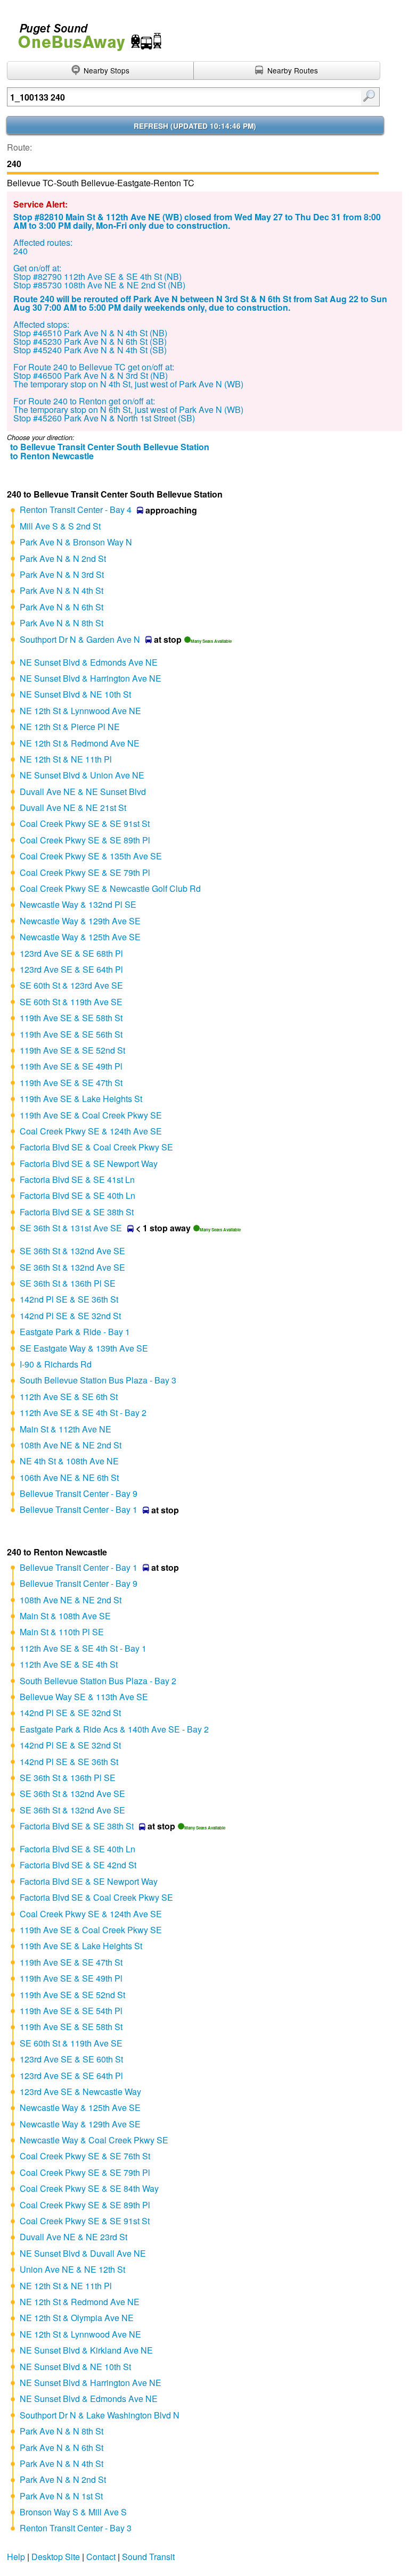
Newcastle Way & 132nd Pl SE (78, 904)
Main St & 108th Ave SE (65, 1616)
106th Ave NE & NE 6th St (69, 1477)
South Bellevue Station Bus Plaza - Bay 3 (98, 1380)
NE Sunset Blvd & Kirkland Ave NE (86, 2350)
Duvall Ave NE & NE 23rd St (73, 2237)
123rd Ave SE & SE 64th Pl (71, 969)
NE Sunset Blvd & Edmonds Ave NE (89, 662)
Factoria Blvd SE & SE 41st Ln (77, 1179)
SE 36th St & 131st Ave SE (71, 1228)
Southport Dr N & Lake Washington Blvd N (100, 2415)
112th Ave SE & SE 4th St (69, 1664)
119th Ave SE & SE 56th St (71, 1034)
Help (16, 2557)
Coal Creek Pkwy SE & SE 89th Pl (85, 840)
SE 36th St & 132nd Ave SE (72, 1251)
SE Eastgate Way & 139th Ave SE (84, 1348)
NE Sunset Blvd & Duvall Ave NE (83, 2253)
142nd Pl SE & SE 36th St (69, 1299)
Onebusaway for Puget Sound (85, 33)
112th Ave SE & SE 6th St (69, 1397)
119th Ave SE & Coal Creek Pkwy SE (91, 1115)
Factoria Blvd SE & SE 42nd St (78, 1865)
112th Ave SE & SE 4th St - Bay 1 (83, 1648)
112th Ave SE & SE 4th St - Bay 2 (83, 1413)
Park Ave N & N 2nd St (63, 558)
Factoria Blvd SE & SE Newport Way (89, 1163)
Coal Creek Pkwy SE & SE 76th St (85, 2156)
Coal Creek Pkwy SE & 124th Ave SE (91, 1131)
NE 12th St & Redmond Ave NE (80, 743)
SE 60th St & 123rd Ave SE (71, 985)
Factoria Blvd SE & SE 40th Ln (77, 1195)
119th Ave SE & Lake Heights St (81, 1099)
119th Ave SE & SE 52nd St (72, 1050)
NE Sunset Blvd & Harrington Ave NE (91, 678)
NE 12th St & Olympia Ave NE (77, 2318)
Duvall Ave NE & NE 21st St (73, 807)
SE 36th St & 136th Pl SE (68, 1283)
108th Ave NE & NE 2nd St (71, 1445)
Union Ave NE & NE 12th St (72, 2269)
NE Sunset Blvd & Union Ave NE (82, 775)
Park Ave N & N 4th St (62, 590)
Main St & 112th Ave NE (66, 1429)
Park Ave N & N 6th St (62, 607)
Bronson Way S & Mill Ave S (73, 2512)
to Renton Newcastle (52, 456)
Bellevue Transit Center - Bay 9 (79, 1493)
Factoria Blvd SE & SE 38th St (77, 1212)
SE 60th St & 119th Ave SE (71, 1002)
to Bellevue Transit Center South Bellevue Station (110, 447)
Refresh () (195, 126)
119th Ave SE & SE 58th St (71, 1018)
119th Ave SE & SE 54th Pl (71, 2011)
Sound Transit (148, 2557)
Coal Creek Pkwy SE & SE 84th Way (89, 2188)
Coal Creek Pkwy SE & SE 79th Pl (85, 872)
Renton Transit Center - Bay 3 (76, 2528)
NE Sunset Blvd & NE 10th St (75, 694)
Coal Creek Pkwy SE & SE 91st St (85, 823)
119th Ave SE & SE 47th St (71, 1083)
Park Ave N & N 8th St (62, 623)
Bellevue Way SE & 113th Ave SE (84, 1697)
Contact (101, 2557)
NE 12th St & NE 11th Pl (66, 759)
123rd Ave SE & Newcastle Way (80, 2092)
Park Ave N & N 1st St (61, 2496)
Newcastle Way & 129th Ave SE (80, 921)
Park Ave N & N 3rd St (62, 574)
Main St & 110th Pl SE (62, 1632)
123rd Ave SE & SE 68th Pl (71, 953)
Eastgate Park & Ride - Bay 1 (75, 1332)
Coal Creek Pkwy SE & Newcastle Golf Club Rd (110, 888)
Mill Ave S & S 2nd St (60, 526)
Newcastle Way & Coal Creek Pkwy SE (94, 2140)
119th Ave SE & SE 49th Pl (71, 1066)
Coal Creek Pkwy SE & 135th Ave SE (91, 856)
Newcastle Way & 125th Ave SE (80, 937)
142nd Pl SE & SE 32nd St (70, 1316)
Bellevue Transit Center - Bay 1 (79, 1509)
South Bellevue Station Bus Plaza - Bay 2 (98, 1681)
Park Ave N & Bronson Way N (76, 542)
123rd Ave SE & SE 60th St (71, 2059)
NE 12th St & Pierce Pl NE (70, 727)
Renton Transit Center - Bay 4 (76, 510)
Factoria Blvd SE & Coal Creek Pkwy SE (96, 1147)
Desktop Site (56, 2557)
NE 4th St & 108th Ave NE (69, 1461)
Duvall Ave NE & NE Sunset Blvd (83, 792)
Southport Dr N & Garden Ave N (80, 639)
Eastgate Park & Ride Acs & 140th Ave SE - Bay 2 (114, 1729)
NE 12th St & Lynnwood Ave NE (80, 711)
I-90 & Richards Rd (56, 1364)
